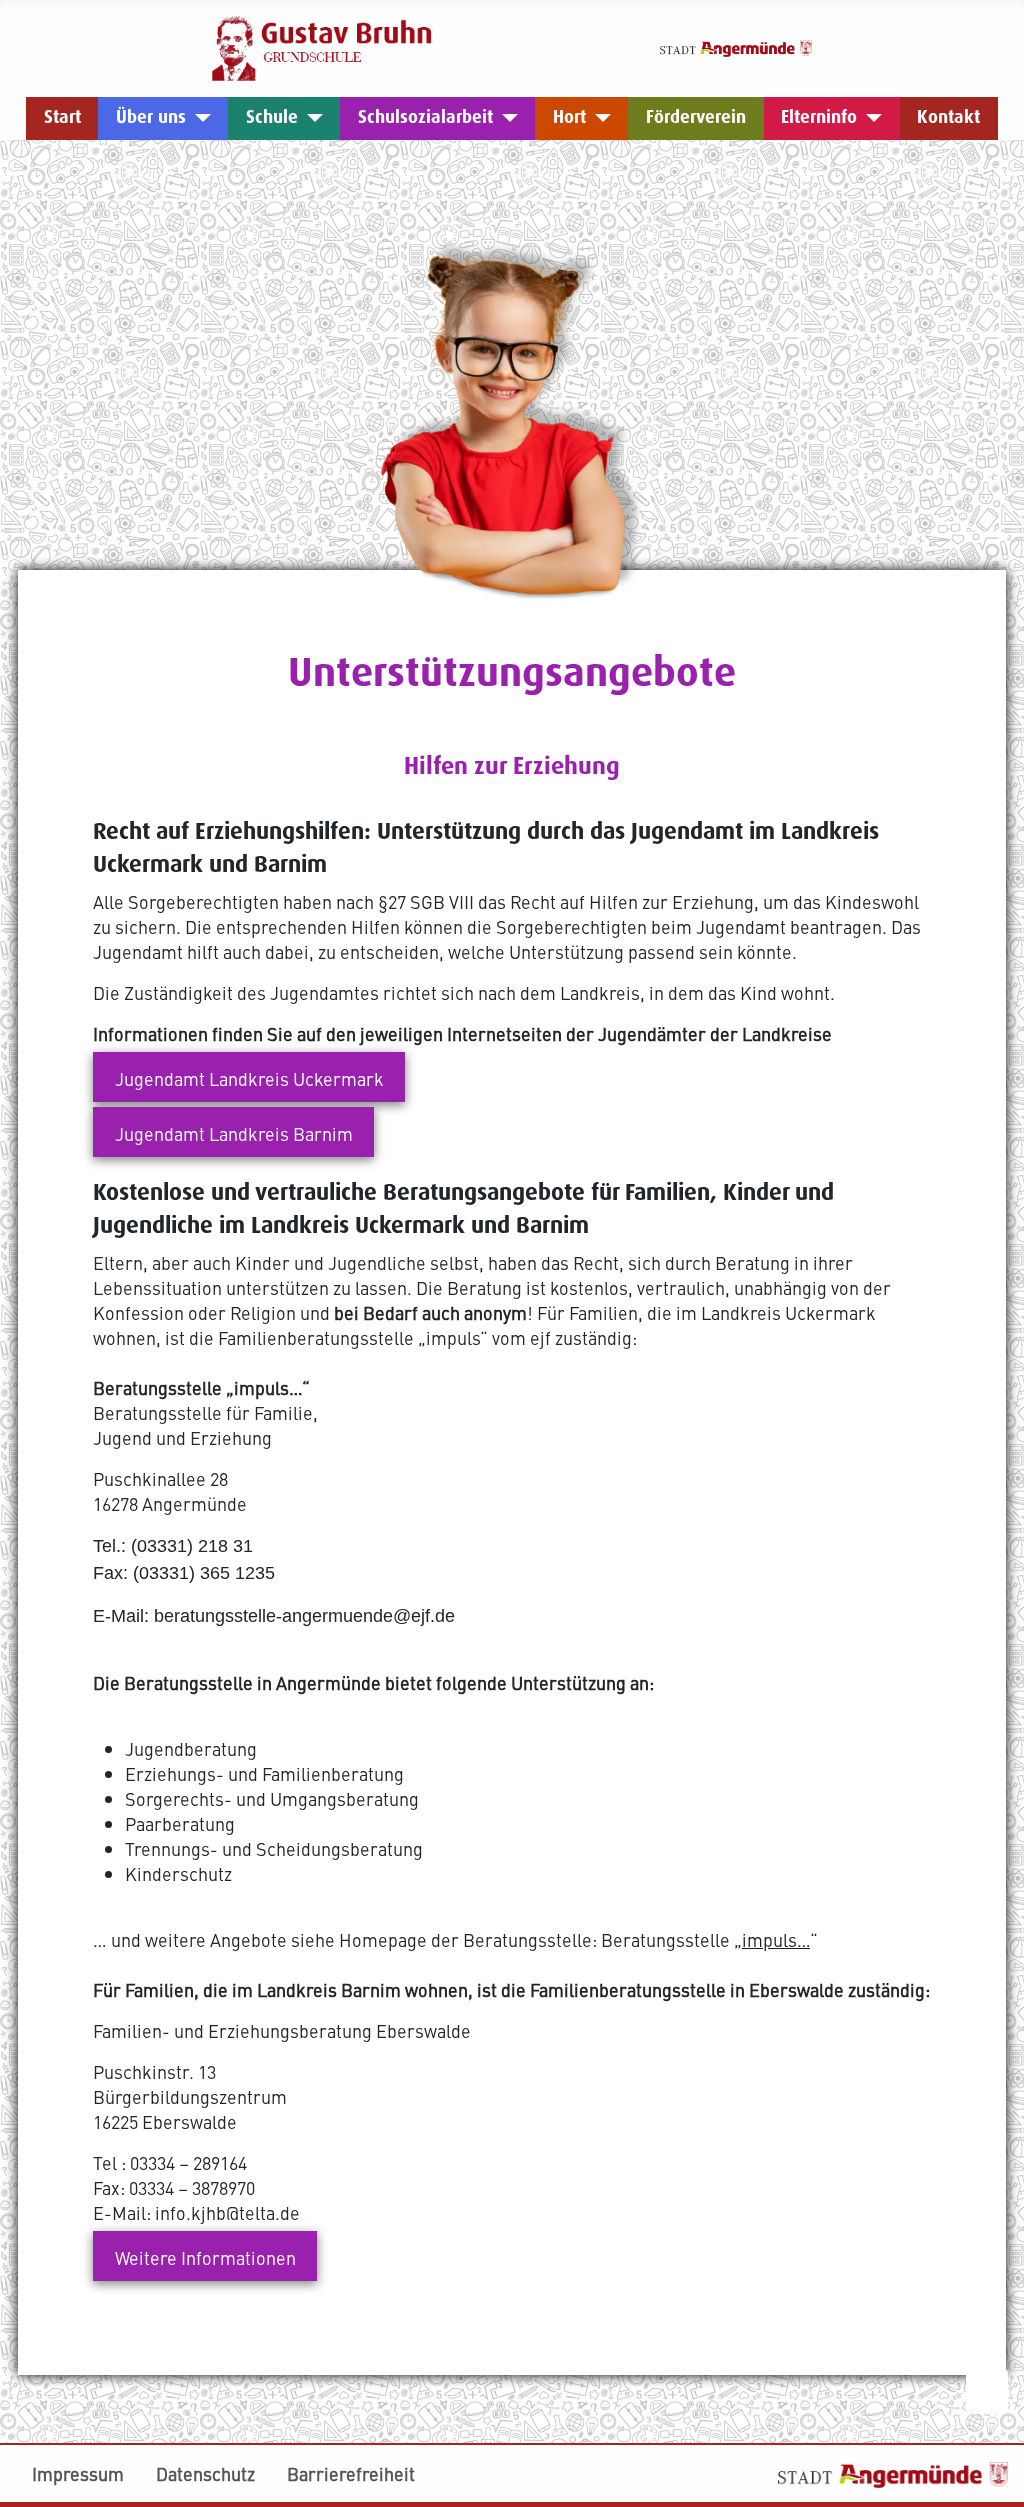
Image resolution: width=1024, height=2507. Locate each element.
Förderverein (696, 117)
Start (62, 117)
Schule (272, 117)
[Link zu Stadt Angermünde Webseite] (736, 45)
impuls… (776, 1939)
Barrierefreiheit (351, 2473)
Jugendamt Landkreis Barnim (234, 1133)
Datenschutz (205, 2473)
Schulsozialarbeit (425, 117)
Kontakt (948, 117)
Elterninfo (819, 117)
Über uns (151, 117)
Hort (569, 117)
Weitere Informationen (205, 2257)
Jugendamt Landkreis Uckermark (249, 1078)
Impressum (78, 2473)
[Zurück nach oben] (987, 2391)
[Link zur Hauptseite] (322, 45)
